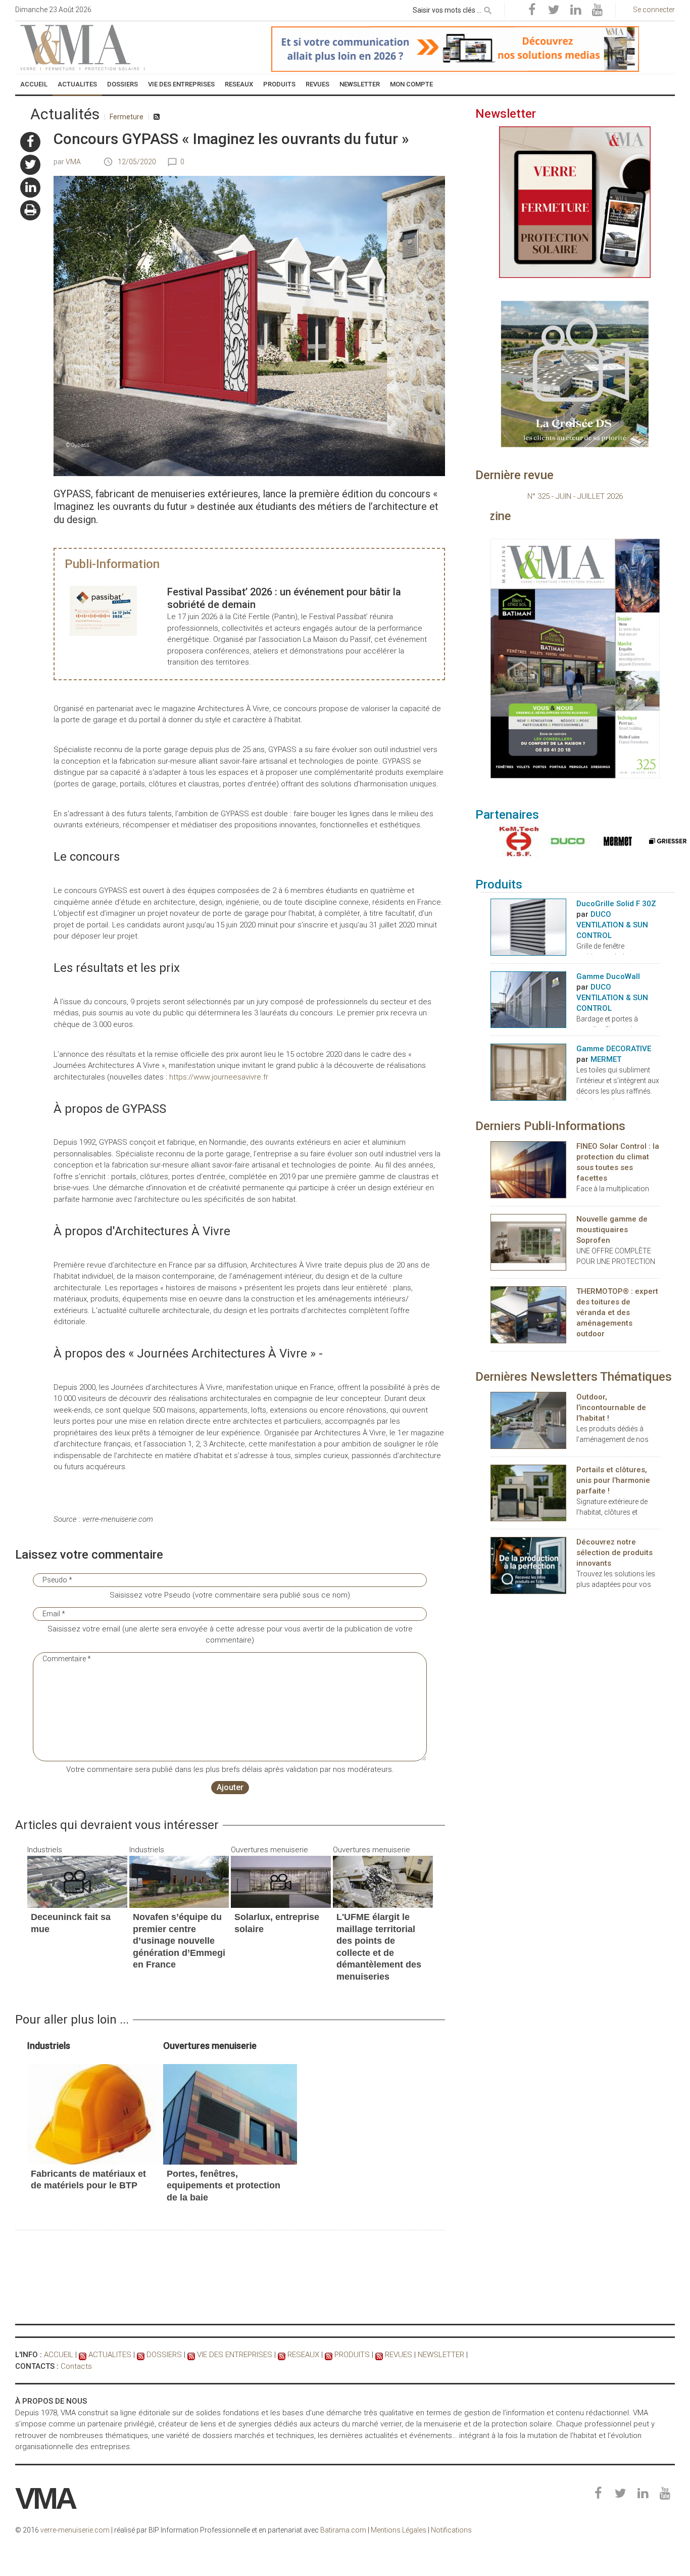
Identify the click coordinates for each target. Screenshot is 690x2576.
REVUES (399, 2355)
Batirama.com (343, 2530)
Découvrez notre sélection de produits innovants (614, 1553)
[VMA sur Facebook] (30, 142)
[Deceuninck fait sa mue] (77, 1882)
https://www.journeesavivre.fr (219, 1077)
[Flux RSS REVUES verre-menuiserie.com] (379, 2355)
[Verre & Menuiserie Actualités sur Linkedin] (575, 10)
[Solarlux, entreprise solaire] (281, 1882)
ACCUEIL (59, 2355)
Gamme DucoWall (608, 976)
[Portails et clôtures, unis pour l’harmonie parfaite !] (528, 1492)
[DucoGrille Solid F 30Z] (528, 926)
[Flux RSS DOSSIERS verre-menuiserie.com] (141, 2355)
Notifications (451, 2530)
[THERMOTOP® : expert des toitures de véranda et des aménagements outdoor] (528, 1314)
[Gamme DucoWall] (528, 999)
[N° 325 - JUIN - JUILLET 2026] (575, 658)
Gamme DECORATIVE (614, 1049)
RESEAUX (303, 2355)
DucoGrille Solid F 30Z (616, 904)
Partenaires (507, 815)
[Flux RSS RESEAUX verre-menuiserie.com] (282, 2355)
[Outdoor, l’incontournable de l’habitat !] (528, 1420)
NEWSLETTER (441, 2355)
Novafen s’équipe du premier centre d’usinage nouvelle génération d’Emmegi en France (179, 1941)
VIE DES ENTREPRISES (235, 2355)
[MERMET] (615, 841)
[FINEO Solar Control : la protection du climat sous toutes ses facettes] (528, 1169)
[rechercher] (488, 9)
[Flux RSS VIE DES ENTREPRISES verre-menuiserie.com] (191, 2355)
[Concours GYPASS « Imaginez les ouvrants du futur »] (94, 2114)
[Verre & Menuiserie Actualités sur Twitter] (554, 10)
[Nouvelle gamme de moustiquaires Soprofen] (528, 1242)
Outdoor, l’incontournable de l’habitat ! (611, 1408)
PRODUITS (352, 2355)
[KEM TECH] (515, 841)
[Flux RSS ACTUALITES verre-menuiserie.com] (83, 2355)
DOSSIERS (164, 2355)
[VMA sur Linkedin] (30, 188)
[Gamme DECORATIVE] (528, 1071)
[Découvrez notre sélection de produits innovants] (528, 1565)
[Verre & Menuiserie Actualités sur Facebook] (532, 10)
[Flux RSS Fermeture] (157, 117)
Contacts (76, 2366)
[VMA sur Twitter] (30, 165)
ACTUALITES (110, 2355)
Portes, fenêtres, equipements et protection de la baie (224, 2186)
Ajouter (230, 1787)
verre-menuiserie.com (75, 2530)
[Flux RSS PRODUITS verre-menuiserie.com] (329, 2355)
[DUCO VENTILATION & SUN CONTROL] (565, 841)
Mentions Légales (399, 2530)
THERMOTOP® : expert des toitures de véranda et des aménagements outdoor (617, 1313)
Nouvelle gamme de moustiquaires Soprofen (612, 1230)
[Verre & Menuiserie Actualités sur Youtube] (597, 10)
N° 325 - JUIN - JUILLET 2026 (575, 496)
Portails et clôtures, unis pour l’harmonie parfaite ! (613, 1480)
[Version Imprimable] (30, 210)
